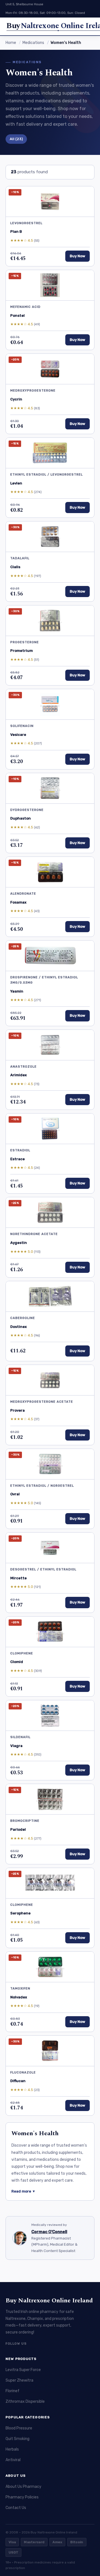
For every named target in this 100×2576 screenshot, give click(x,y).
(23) (16, 139)
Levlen (16, 483)
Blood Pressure (19, 2428)
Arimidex (18, 1075)
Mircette (18, 1578)
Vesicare (18, 735)
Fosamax (18, 902)
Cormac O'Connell (49, 2232)
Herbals (12, 2449)
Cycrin (16, 399)
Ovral (15, 1494)
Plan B (16, 232)
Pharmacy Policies (22, 2497)
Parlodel (18, 1829)
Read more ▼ (23, 2191)
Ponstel (17, 315)
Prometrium (22, 651)
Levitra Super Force (23, 2370)
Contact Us (16, 2508)
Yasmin (17, 991)
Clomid (17, 1662)
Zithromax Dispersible (25, 2401)
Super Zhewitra (19, 2380)
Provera (17, 1410)
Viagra (16, 1746)
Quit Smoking (17, 2439)
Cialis (15, 567)
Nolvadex (19, 1997)
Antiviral (13, 2460)
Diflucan (18, 2081)
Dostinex (18, 1327)
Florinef (12, 2391)
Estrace (17, 1159)
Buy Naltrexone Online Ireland (49, 2301)
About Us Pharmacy (23, 2487)
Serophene (20, 1913)
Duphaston (21, 818)
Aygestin (19, 1243)
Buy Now (77, 256)
